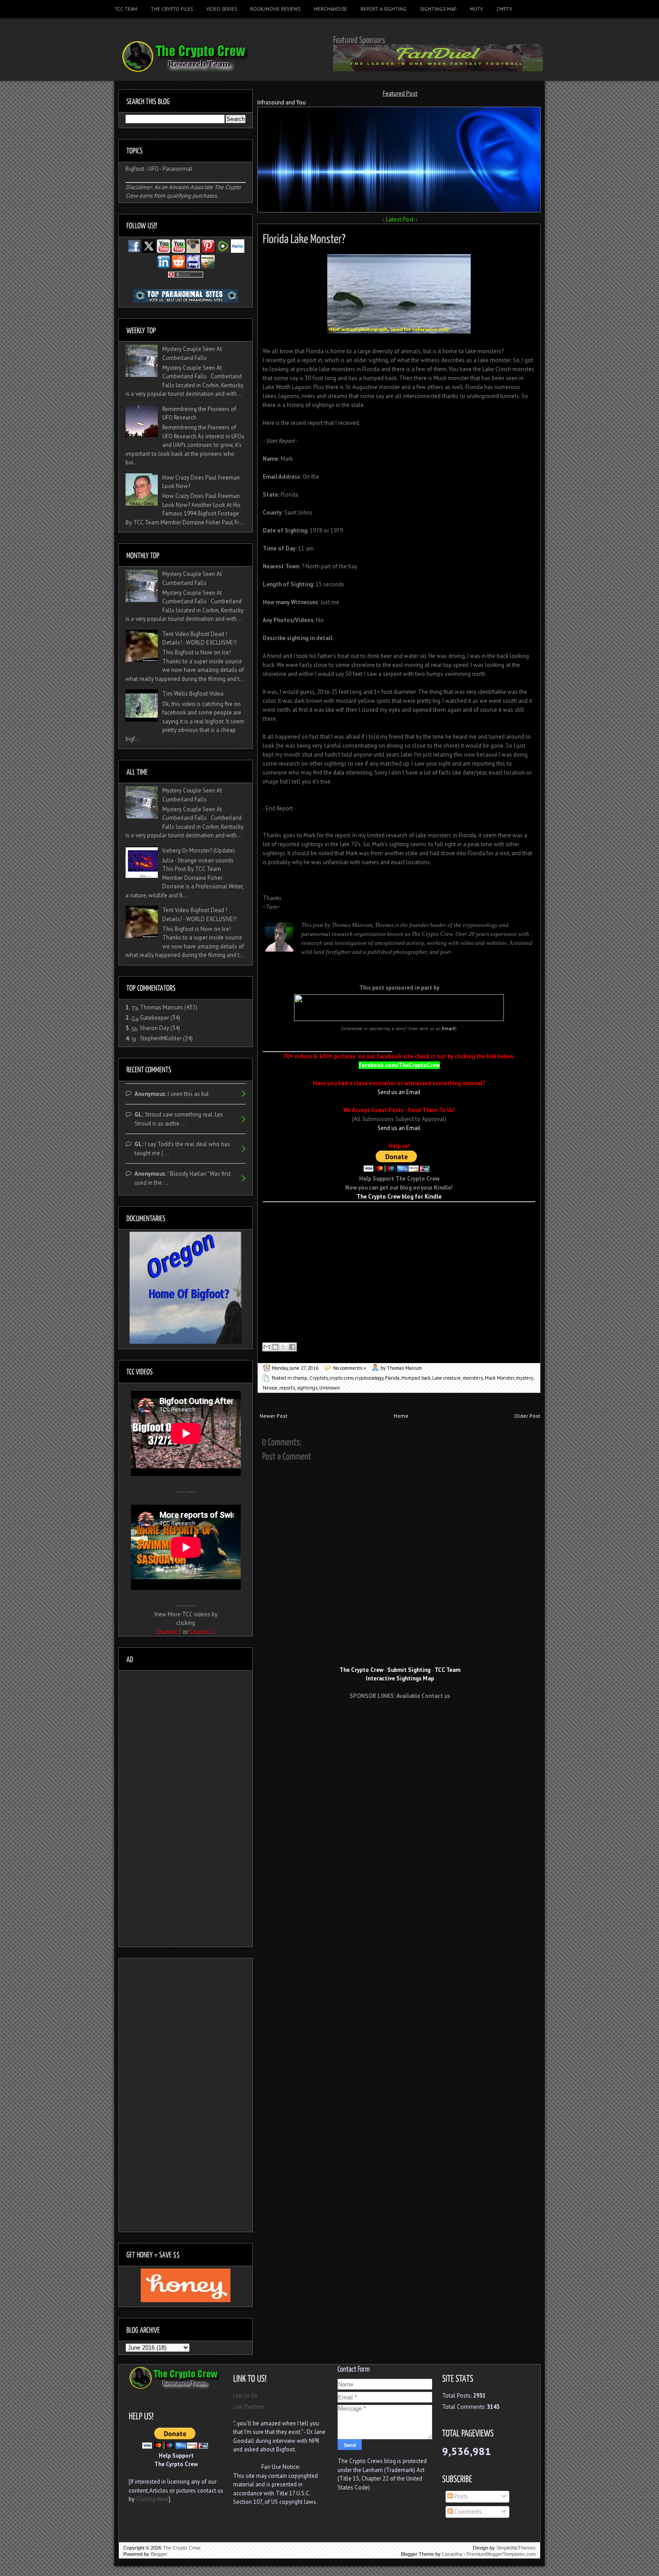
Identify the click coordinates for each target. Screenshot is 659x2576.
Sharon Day (154, 1028)
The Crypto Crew (182, 2548)
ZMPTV (504, 9)
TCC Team (126, 9)
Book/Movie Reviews (275, 9)
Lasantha (452, 2554)
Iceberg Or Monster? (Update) (199, 851)
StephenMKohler (161, 1038)
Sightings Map (438, 9)
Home (401, 1416)
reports (287, 1388)
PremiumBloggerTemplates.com (501, 2554)
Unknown (329, 1388)
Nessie (270, 1388)
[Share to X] (284, 1347)
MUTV (476, 9)
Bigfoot (135, 169)
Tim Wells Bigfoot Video (193, 694)
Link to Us (245, 2396)
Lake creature (447, 1378)
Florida (392, 1378)
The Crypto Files (172, 9)
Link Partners (249, 2407)
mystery (524, 1378)
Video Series (221, 9)
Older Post (527, 1416)
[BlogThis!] (275, 1347)
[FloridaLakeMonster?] (304, 237)
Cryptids (319, 1378)
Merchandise (330, 9)
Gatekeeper (154, 1018)
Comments (467, 2512)
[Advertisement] (400, 1723)
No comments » (349, 1368)
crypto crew (341, 1378)
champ (300, 1378)
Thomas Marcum (161, 1007)
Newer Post (273, 1416)
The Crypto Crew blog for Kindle (399, 1197)
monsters (473, 1378)
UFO (154, 169)
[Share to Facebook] (292, 1347)
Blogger (159, 2554)
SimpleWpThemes (516, 2548)
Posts (460, 2496)
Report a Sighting (384, 9)
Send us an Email (399, 1092)
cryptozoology (369, 1378)
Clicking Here (152, 2499)
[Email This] (267, 1347)
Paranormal (178, 169)
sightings (307, 1388)
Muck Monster (499, 1378)
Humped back (416, 1378)
